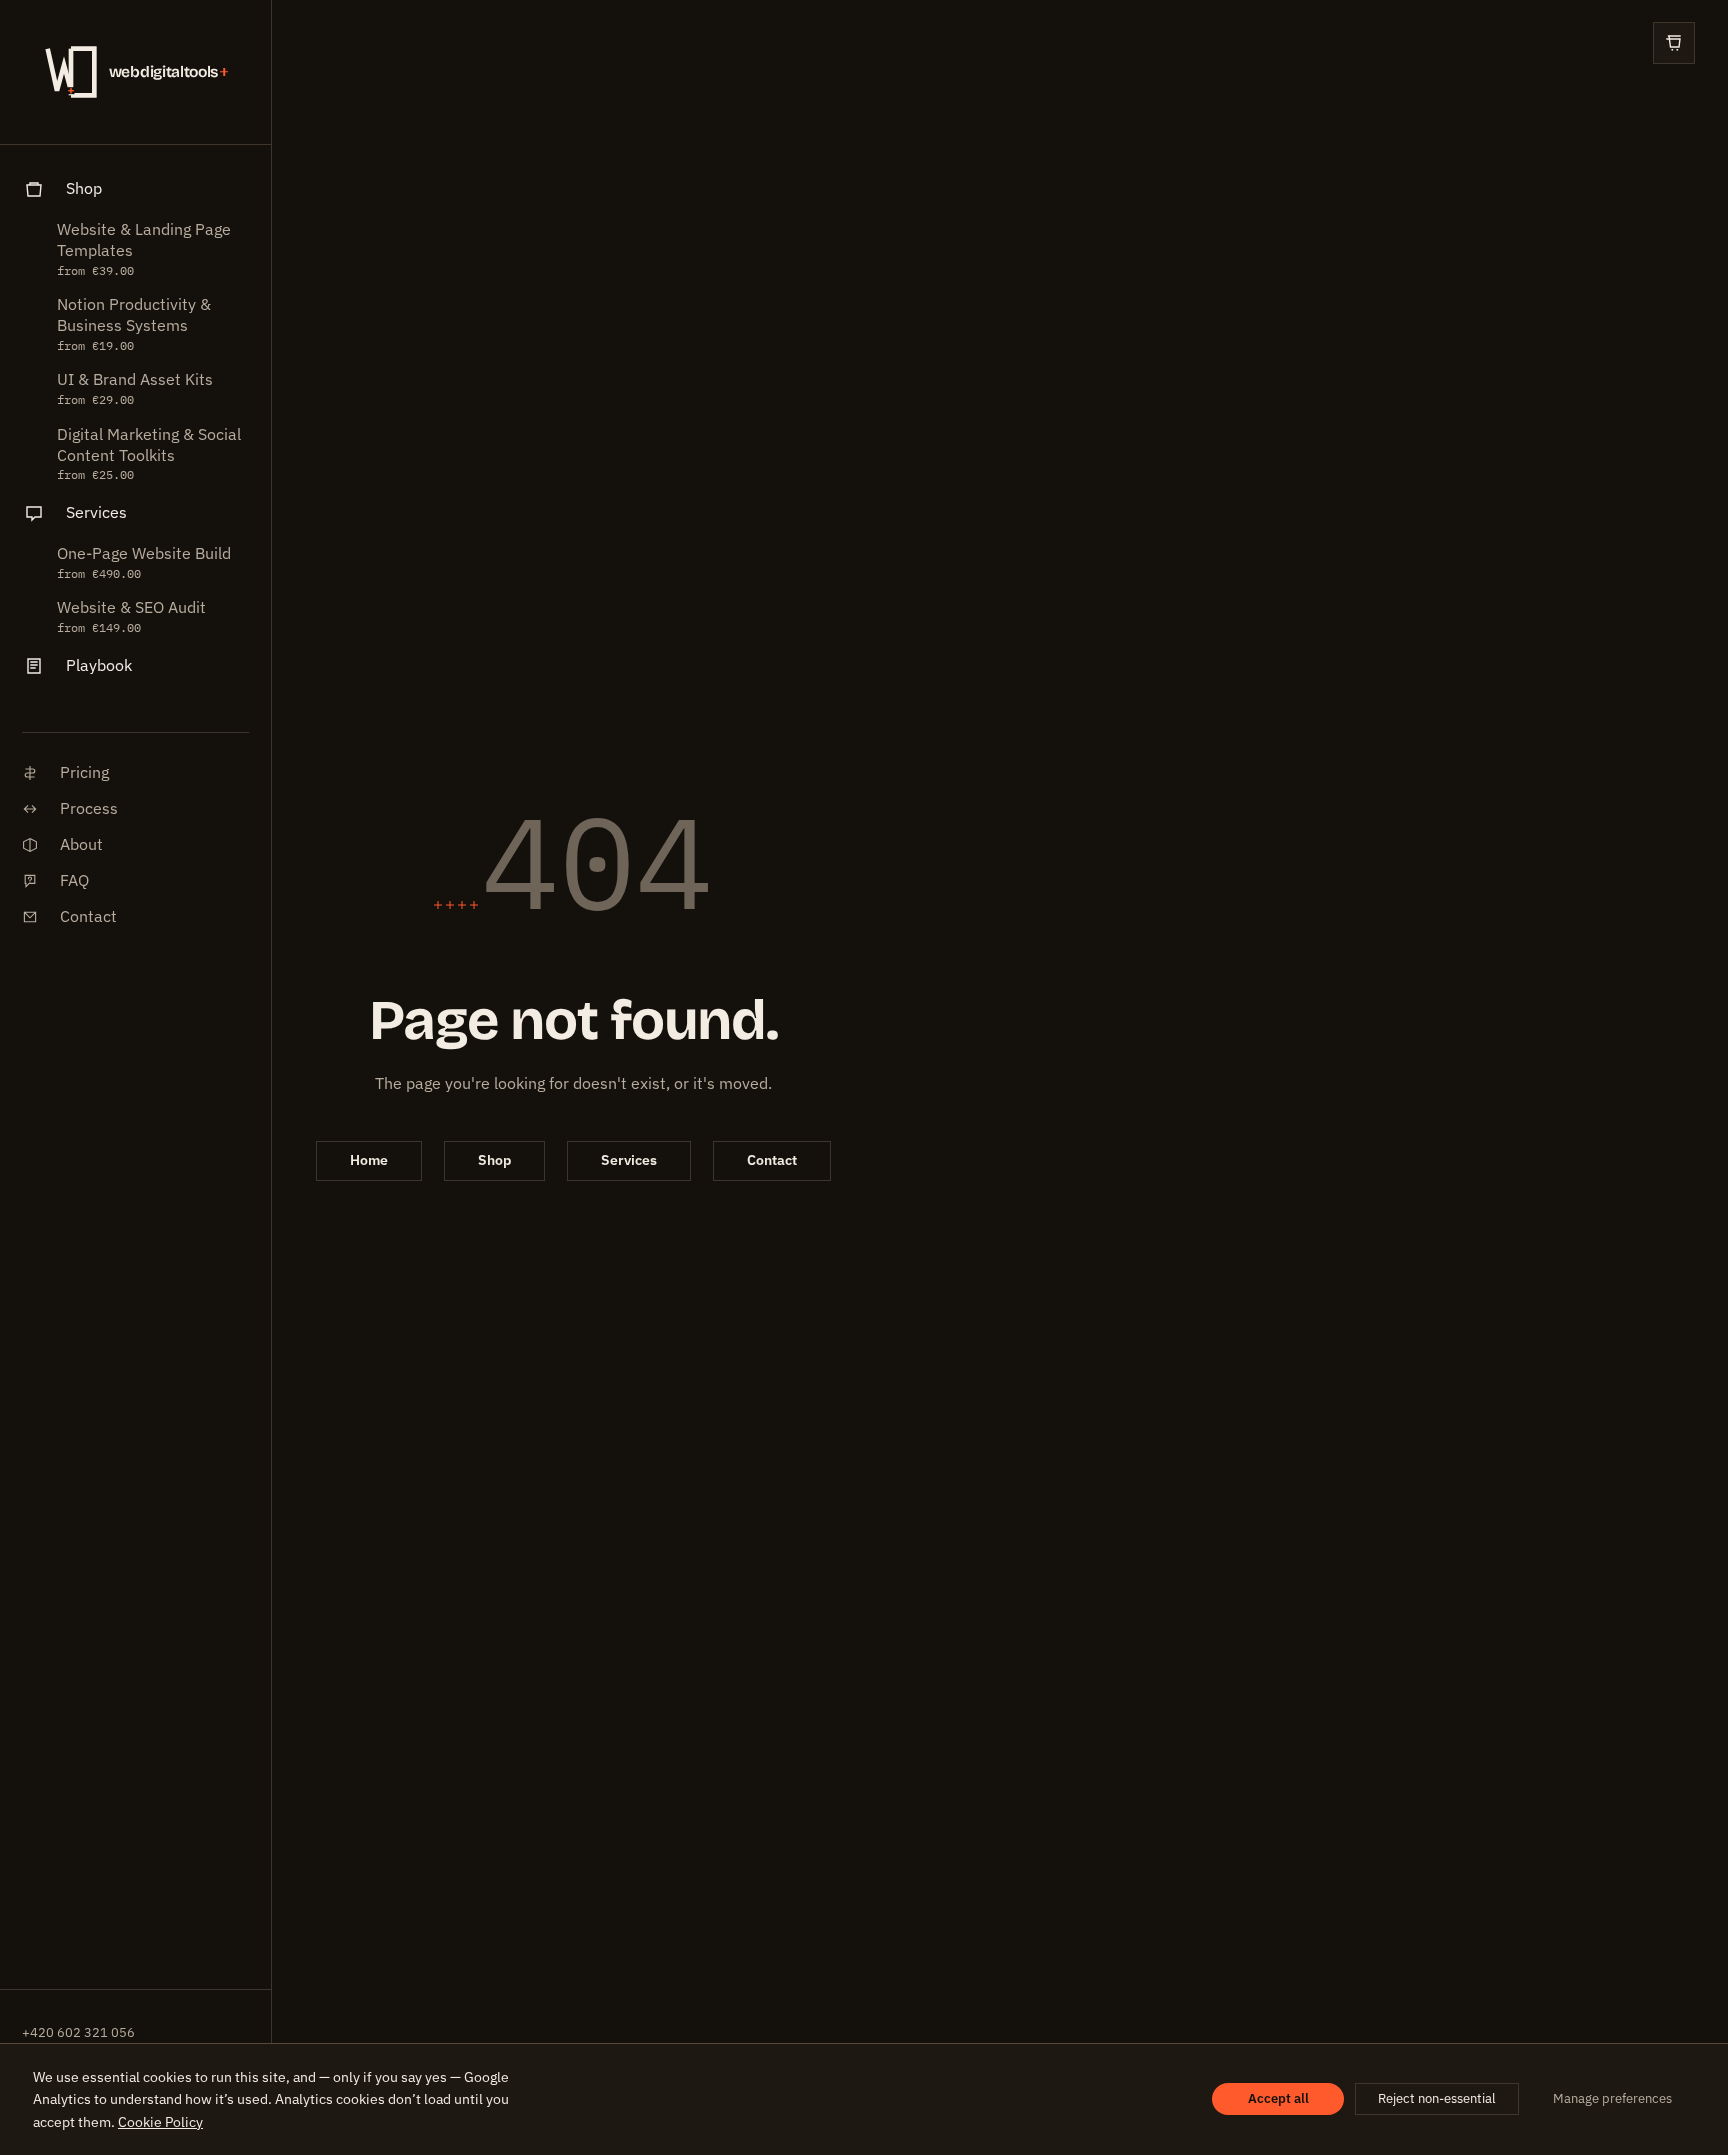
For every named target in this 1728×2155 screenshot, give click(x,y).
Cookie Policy (160, 2122)
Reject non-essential (1437, 2098)
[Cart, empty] (1674, 43)
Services (629, 1160)
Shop (494, 1160)
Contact (772, 1160)
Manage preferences (1612, 2098)
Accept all (1278, 2098)
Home (369, 1160)
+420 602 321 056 (78, 2032)
